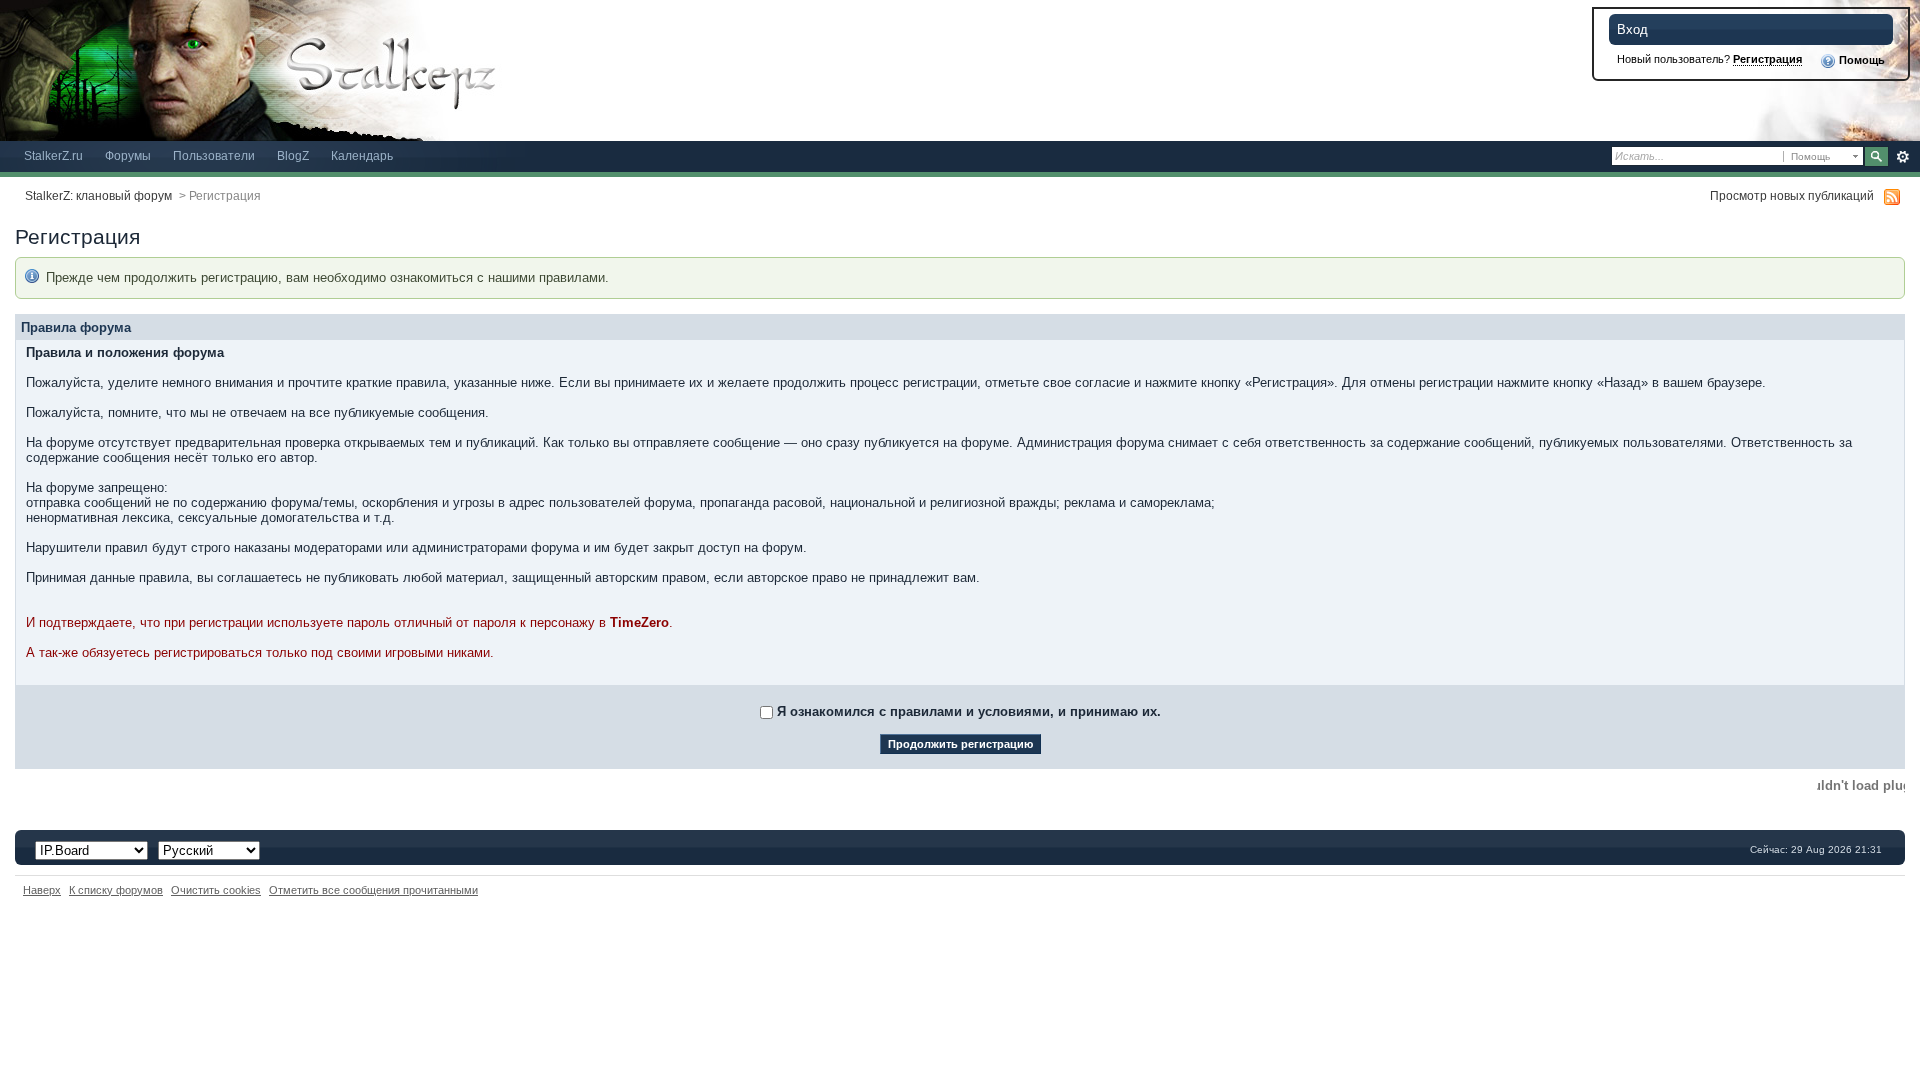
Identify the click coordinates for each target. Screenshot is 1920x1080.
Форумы (128, 155)
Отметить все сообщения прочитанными (373, 890)
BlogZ (293, 155)
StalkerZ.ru (53, 155)
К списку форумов (116, 890)
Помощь (1860, 60)
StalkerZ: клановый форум (98, 195)
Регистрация (1767, 59)
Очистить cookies (216, 890)
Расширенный (1902, 157)
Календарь (362, 155)
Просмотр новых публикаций (1792, 195)
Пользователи (214, 155)
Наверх (42, 890)
